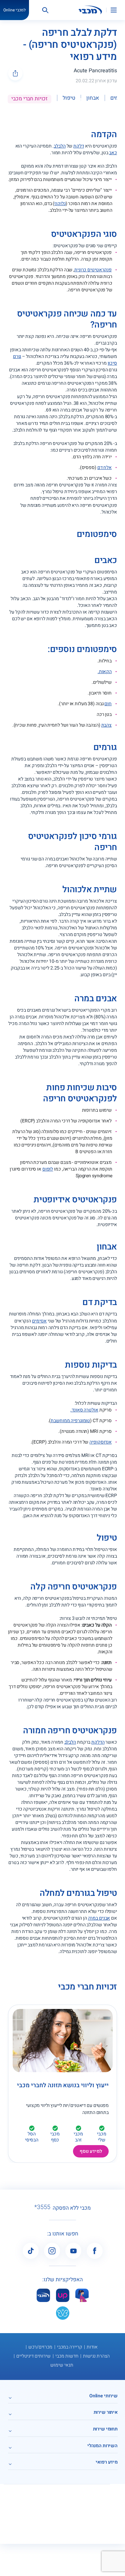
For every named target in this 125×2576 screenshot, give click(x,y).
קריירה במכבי (69, 2347)
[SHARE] (15, 73)
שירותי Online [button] (103, 2396)
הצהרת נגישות (96, 2356)
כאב (113, 153)
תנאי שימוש (62, 2365)
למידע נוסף (91, 2151)
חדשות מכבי (67, 2356)
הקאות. (105, 672)
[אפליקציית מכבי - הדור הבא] (43, 2295)
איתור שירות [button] (106, 2412)
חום (108, 704)
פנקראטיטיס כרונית (93, 270)
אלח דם (104, 468)
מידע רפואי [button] (107, 2462)
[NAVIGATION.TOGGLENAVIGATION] (118, 10)
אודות (92, 2347)
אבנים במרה (99, 1918)
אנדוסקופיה (100, 1442)
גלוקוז (60, 204)
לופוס (48, 1169)
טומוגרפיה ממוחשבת (70, 1421)
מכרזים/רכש (40, 2347)
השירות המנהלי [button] (102, 2446)
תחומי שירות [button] (105, 2429)
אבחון (92, 98)
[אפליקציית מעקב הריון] (82, 2295)
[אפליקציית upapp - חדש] (63, 2295)
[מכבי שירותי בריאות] (90, 10)
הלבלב (59, 146)
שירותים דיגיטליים (33, 2356)
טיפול (69, 98)
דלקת (79, 146)
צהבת (107, 725)
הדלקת (98, 1742)
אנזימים (39, 1321)
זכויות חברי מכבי (29, 99)
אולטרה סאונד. (84, 1410)
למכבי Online (14, 10)
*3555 (42, 2207)
